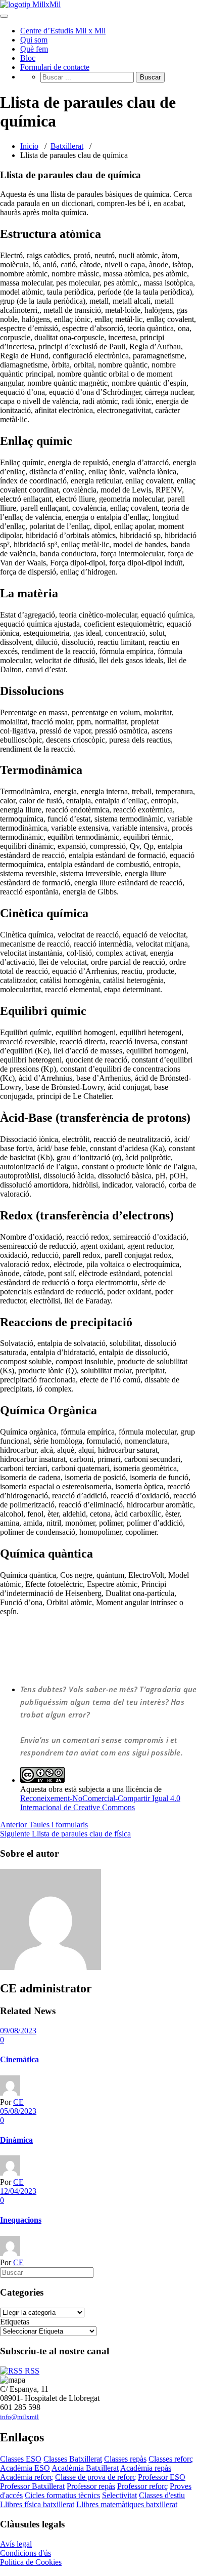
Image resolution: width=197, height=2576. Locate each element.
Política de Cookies (31, 2562)
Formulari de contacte (55, 67)
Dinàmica (16, 2140)
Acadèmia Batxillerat (85, 2468)
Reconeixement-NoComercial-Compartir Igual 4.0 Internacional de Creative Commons (100, 1803)
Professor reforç (142, 2486)
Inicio (29, 146)
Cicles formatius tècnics (62, 2495)
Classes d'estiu (162, 2495)
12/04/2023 (18, 2191)
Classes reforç (171, 2459)
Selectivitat (119, 2495)
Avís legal (16, 2544)
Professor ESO (162, 2477)
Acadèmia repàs (146, 2468)
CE (18, 2102)
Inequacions (21, 2220)
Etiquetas (15, 2322)
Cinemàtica (19, 2059)
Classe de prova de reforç (95, 2477)
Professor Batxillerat (32, 2486)
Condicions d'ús (26, 2553)
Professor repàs (91, 2486)
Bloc (28, 58)
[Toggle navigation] (4, 16)
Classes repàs (125, 2459)
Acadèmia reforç (27, 2477)
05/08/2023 (18, 2111)
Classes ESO (21, 2459)
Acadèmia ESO (25, 2468)
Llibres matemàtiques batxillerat (127, 2504)
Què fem (34, 49)
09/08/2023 (18, 2031)
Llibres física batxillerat (37, 2504)
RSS (31, 2371)
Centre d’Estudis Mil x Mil (63, 31)
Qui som (34, 40)
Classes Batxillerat (73, 2459)
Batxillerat (67, 146)
